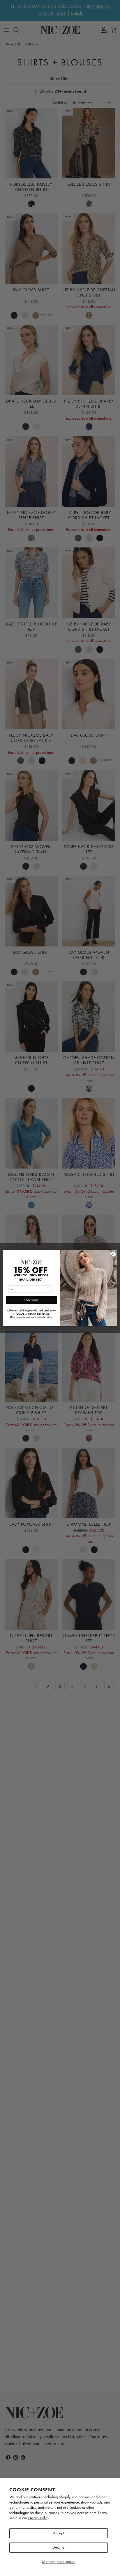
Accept (59, 2533)
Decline (59, 2547)
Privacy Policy (39, 2518)
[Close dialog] (113, 1254)
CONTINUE (31, 1300)
